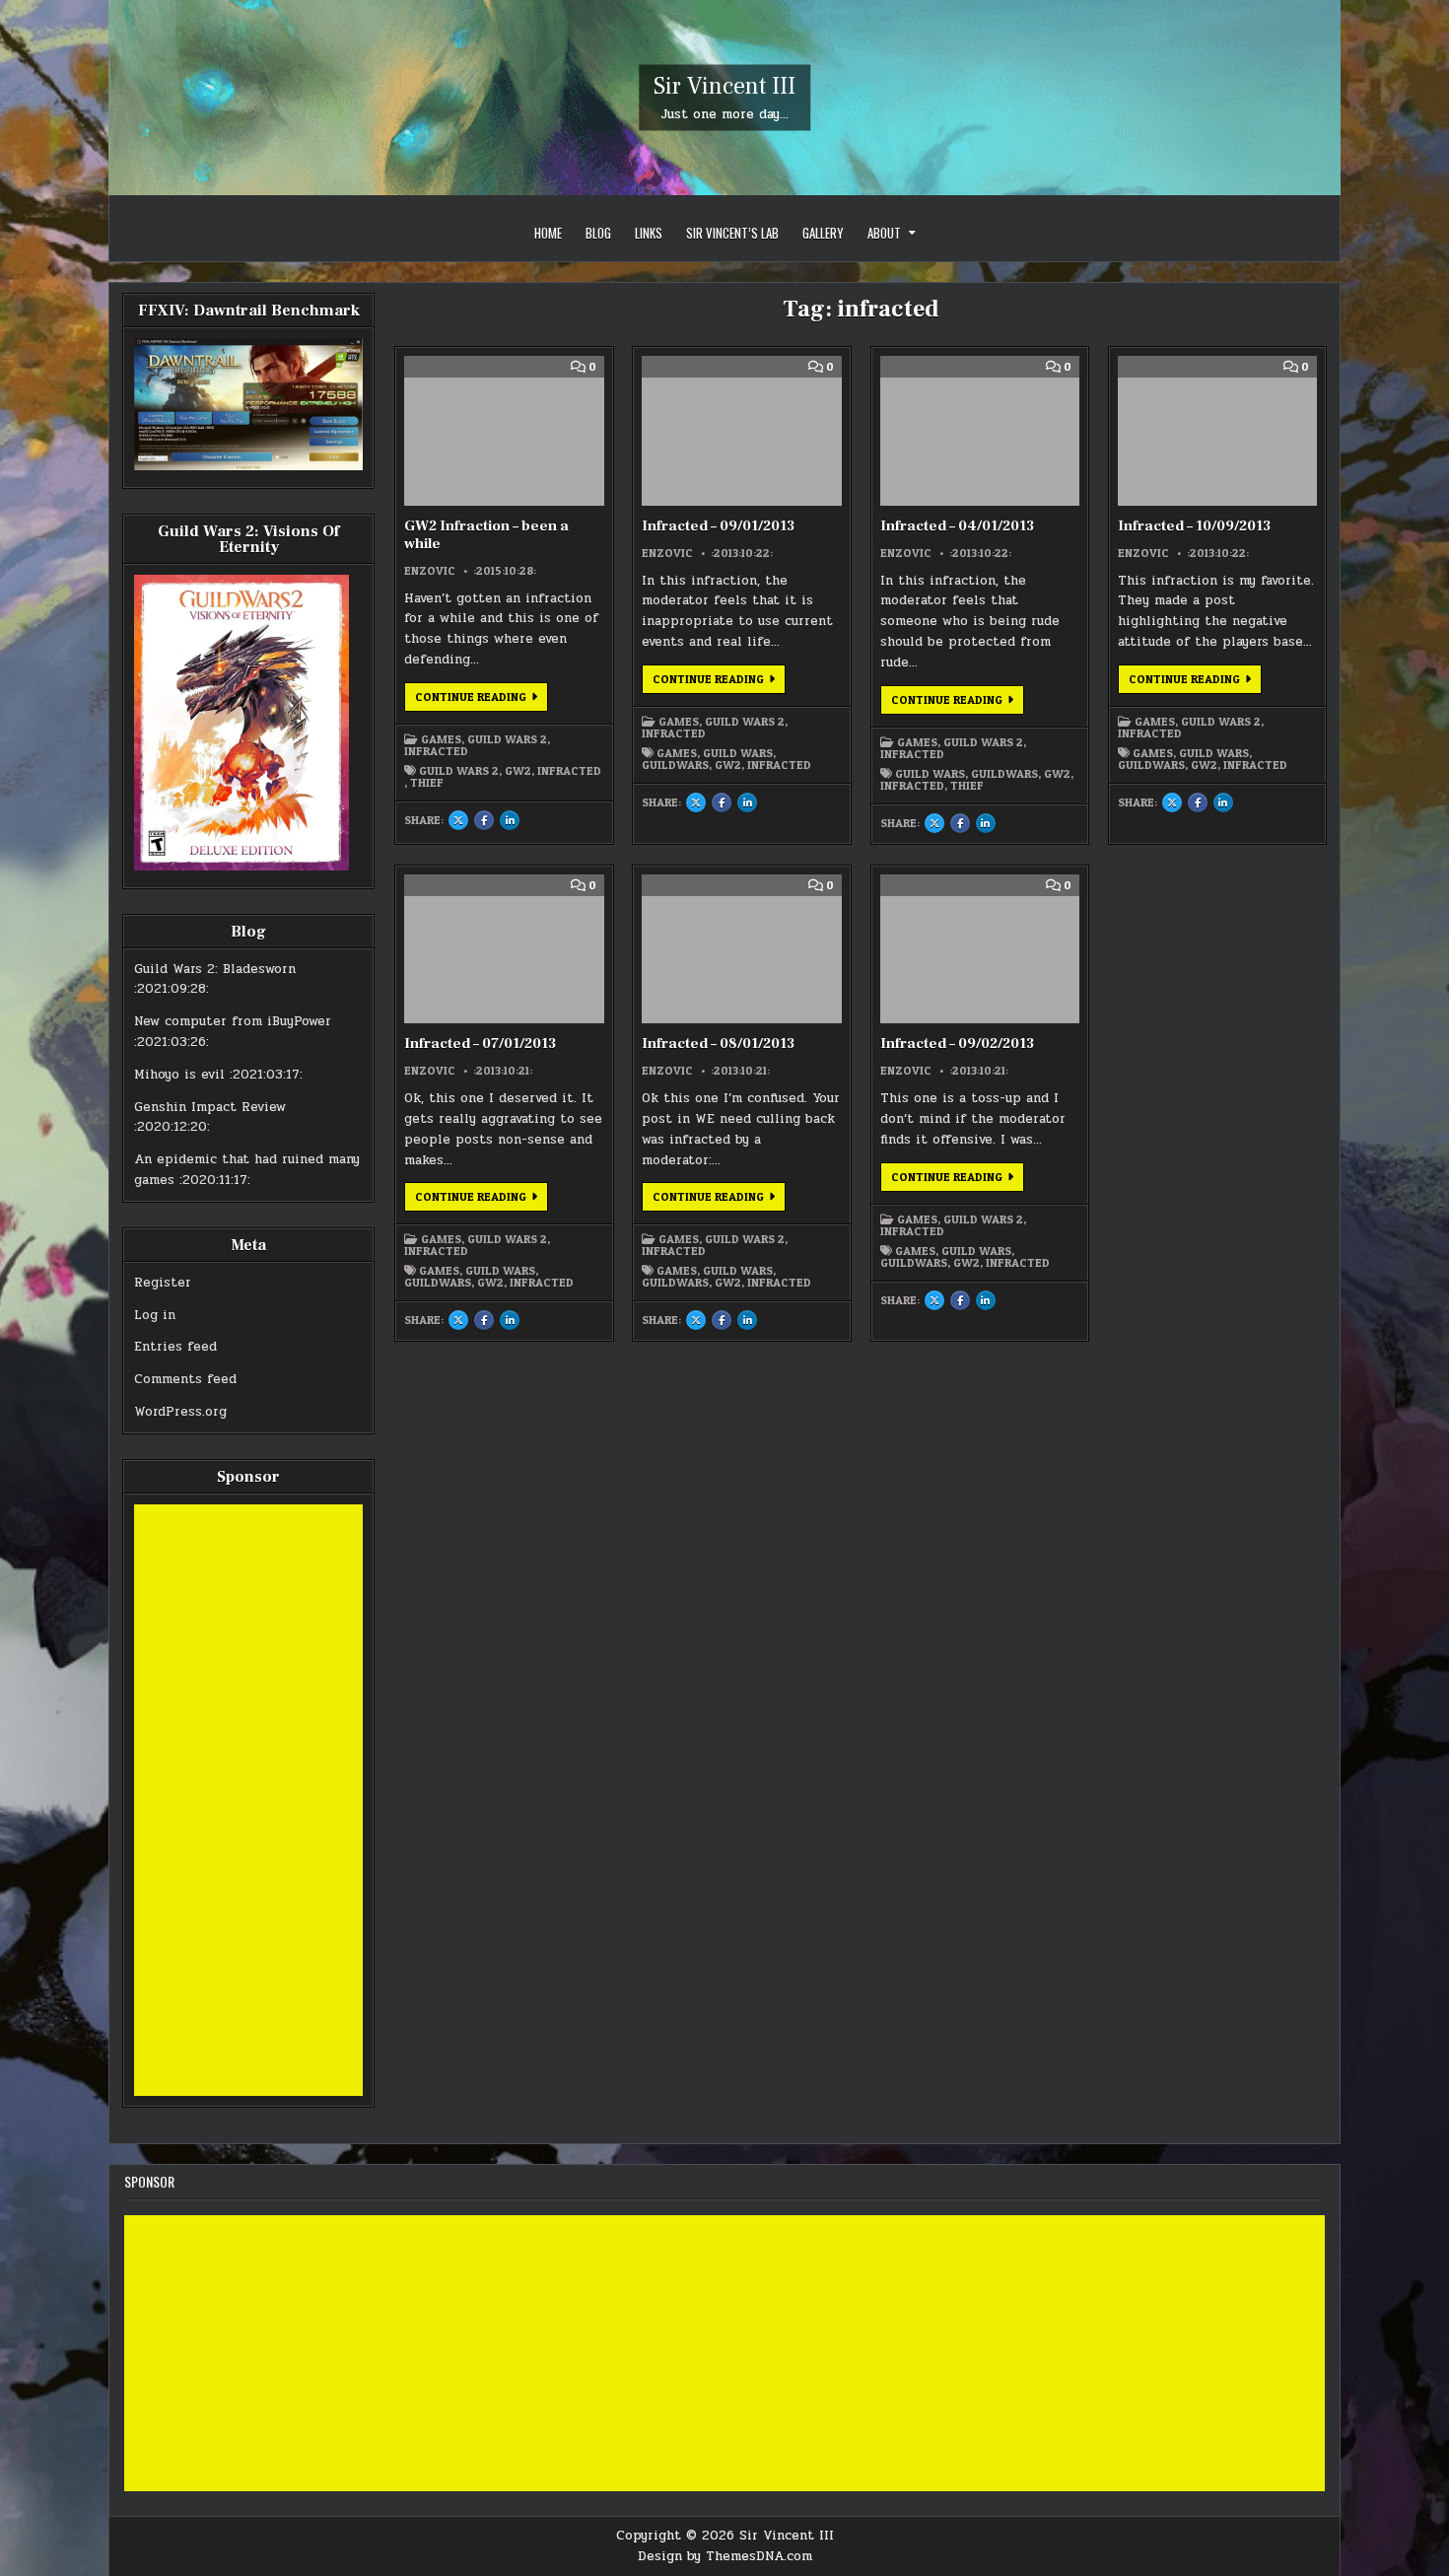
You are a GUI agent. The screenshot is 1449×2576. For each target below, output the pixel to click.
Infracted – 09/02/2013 (957, 1044)
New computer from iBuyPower (233, 1021)
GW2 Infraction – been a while (486, 535)
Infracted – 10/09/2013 (1194, 526)
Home (548, 233)
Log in (155, 1315)
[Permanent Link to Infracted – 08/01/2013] (741, 949)
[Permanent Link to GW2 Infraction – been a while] (504, 431)
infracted (569, 771)
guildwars (675, 765)
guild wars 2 (459, 771)
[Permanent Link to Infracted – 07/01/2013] (504, 949)
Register (163, 1283)
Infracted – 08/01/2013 (718, 1044)
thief (427, 783)
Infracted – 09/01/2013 (718, 526)
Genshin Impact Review (210, 1107)
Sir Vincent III (724, 86)
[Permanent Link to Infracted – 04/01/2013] (980, 431)
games (677, 753)
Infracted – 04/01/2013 (957, 526)
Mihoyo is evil (179, 1075)
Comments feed (185, 1379)
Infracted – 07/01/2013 (480, 1044)
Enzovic (430, 571)
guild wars (738, 753)
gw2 (518, 771)
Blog (598, 233)
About (884, 233)
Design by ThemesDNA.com (725, 2556)
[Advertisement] (248, 1800)
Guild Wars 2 (507, 739)
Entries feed (175, 1347)
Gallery (823, 233)
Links (649, 233)
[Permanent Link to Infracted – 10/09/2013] (1217, 431)
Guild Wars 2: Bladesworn (215, 969)
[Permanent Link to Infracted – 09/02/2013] (980, 949)
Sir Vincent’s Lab (732, 233)
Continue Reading (482, 700)
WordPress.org (180, 1412)
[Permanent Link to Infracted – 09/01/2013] (741, 431)
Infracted (436, 751)
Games (441, 739)
